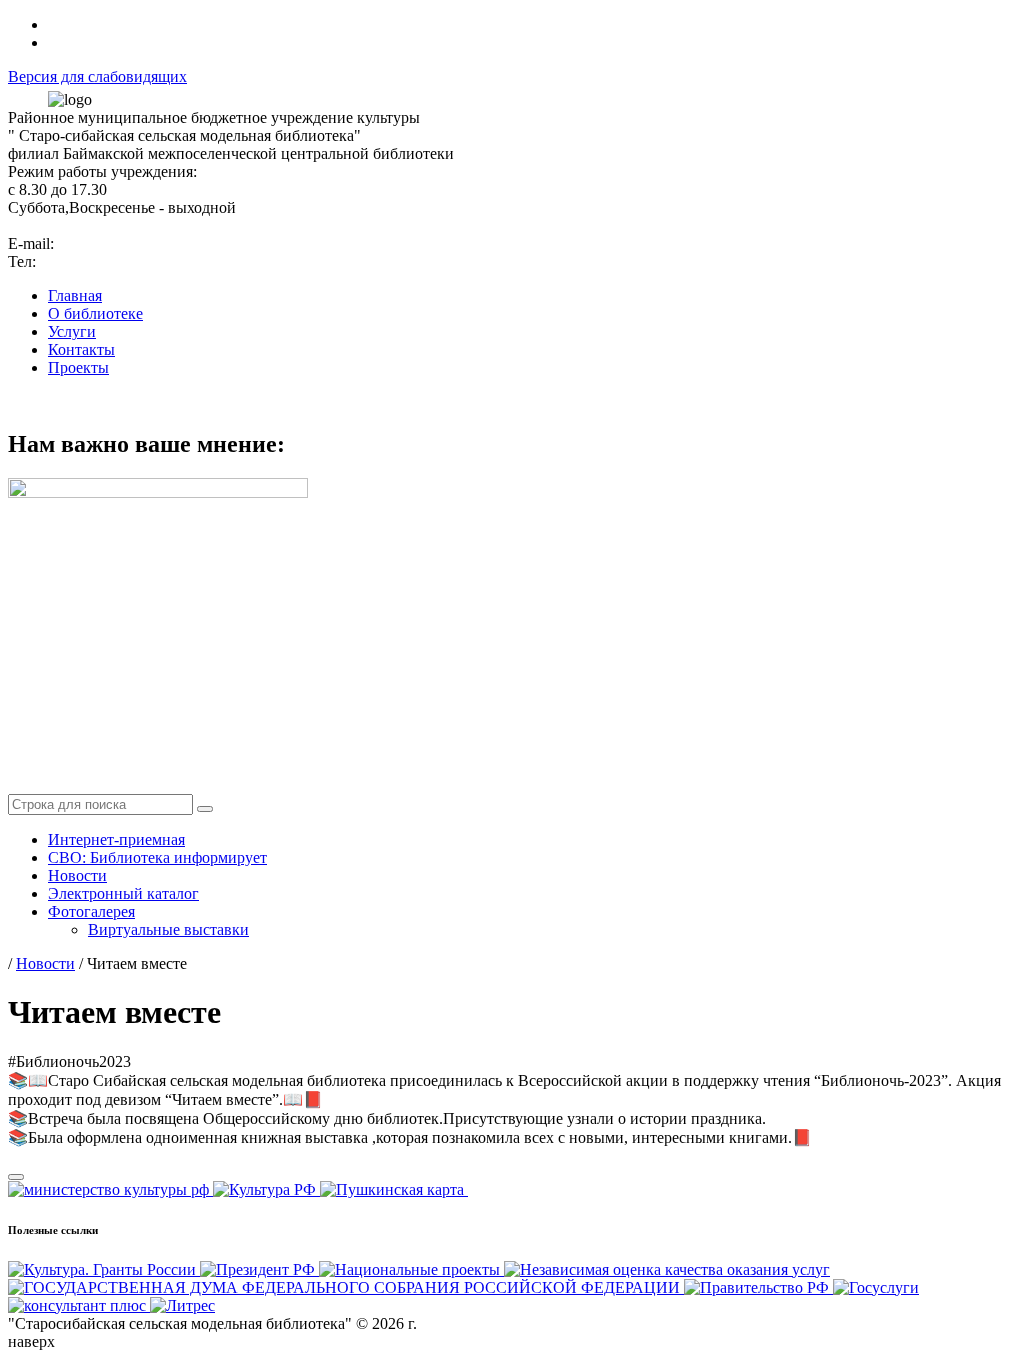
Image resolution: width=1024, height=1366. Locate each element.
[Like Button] (16, 1177)
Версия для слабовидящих (97, 76)
